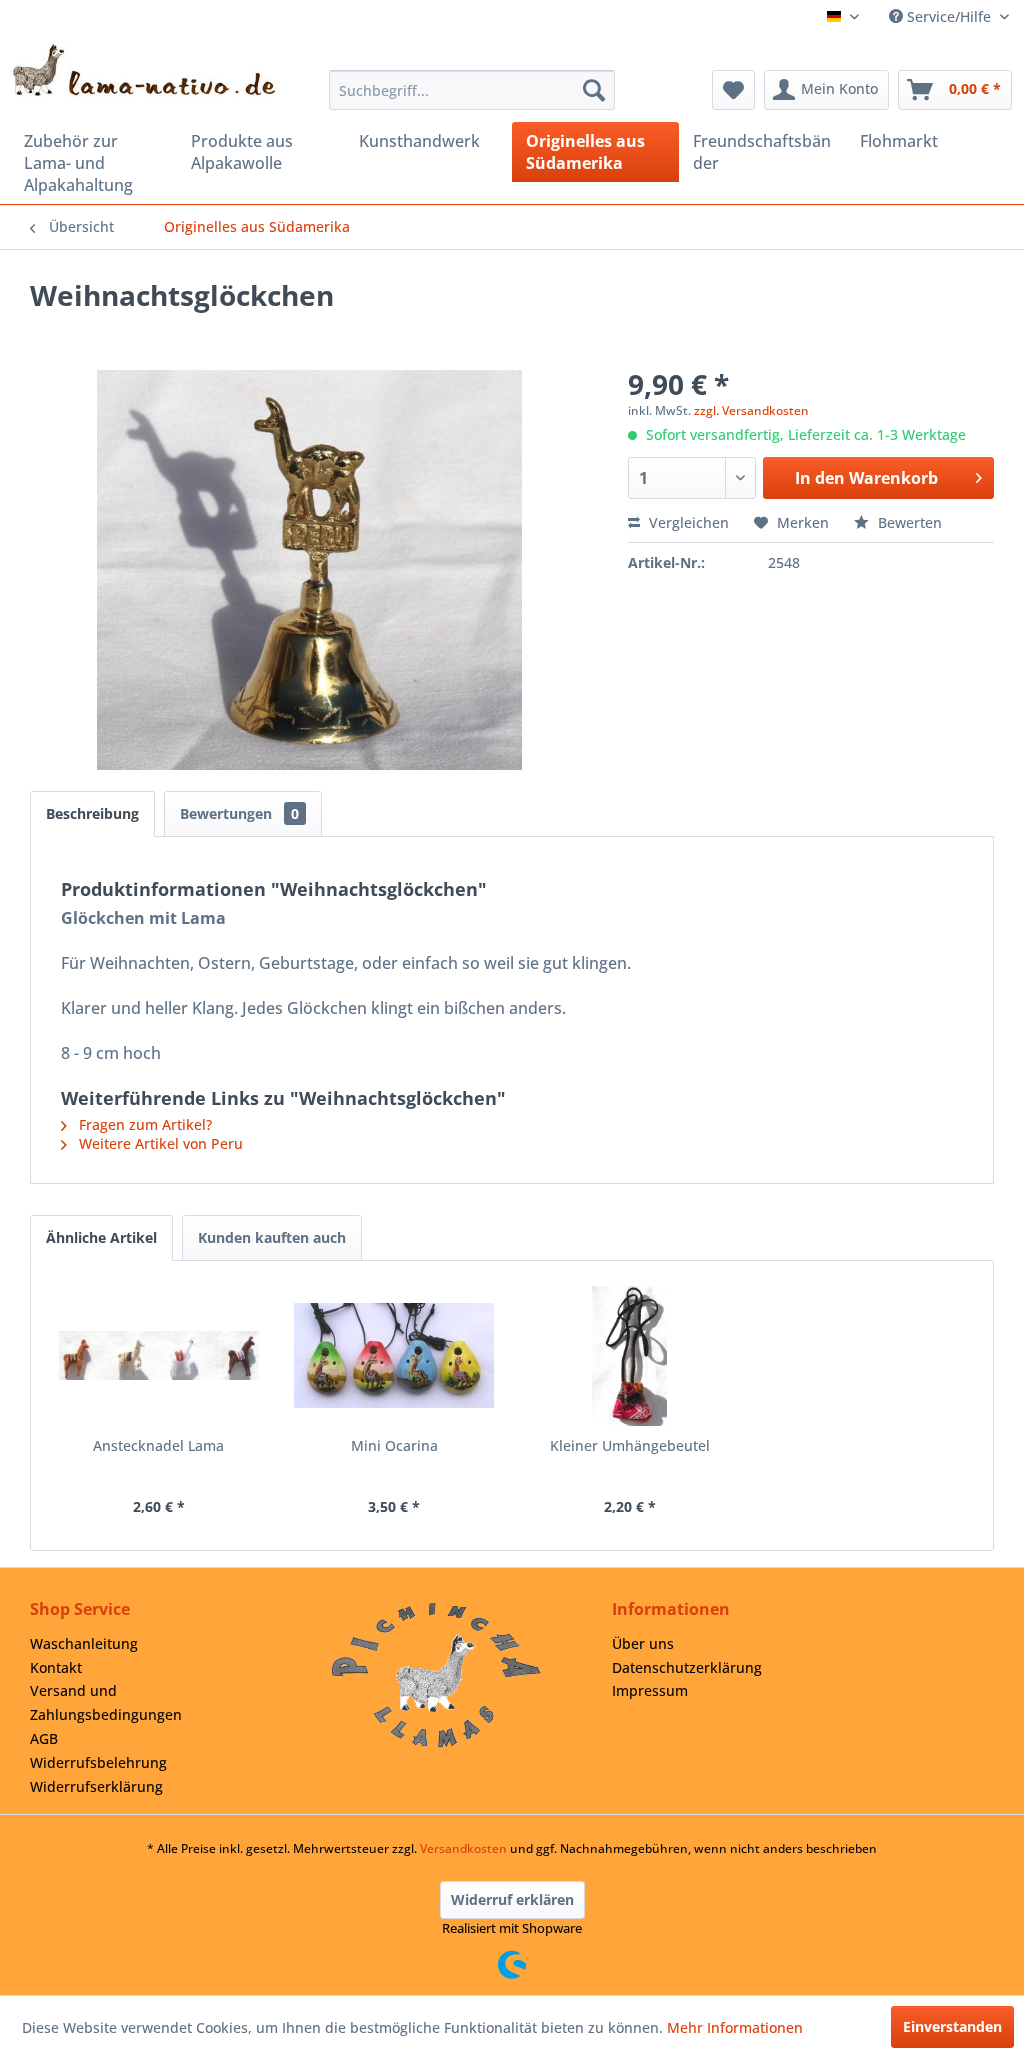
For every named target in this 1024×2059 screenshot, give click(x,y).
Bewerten (908, 522)
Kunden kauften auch (272, 1237)
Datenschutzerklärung (687, 1667)
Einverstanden (952, 2026)
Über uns (643, 1643)
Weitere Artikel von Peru (159, 1143)
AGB (44, 1738)
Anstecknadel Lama (158, 1445)
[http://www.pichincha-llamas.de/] (436, 1675)
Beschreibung (92, 813)
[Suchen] (594, 90)
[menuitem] (472, 90)
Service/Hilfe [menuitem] (949, 16)
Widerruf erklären (512, 1899)
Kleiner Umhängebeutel (630, 1445)
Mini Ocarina (394, 1445)
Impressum (650, 1690)
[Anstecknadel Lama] (159, 1356)
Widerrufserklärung (96, 1786)
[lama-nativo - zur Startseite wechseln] (143, 70)
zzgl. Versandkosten (751, 410)
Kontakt (56, 1667)
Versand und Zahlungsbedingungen (106, 1702)
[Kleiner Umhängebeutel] (630, 1356)
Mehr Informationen (735, 2027)
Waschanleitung (84, 1643)
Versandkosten (463, 1848)
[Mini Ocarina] (395, 1356)
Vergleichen (687, 522)
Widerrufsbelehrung (98, 1762)
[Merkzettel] (733, 90)
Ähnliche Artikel (101, 1237)
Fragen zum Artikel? (143, 1124)
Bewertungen (239, 813)
